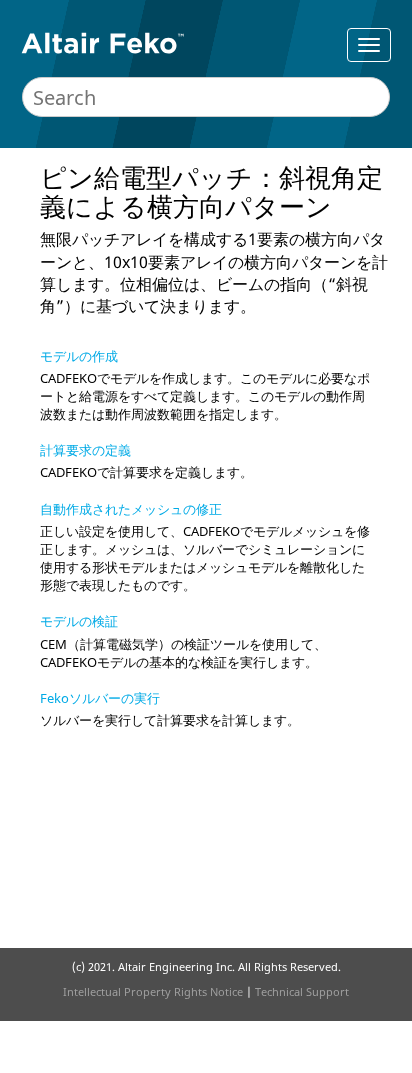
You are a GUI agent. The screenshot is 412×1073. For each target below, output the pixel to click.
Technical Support (302, 991)
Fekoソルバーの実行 (100, 698)
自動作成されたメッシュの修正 (131, 509)
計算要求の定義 (85, 450)
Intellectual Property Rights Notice (153, 991)
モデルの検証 (79, 621)
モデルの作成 (79, 356)
